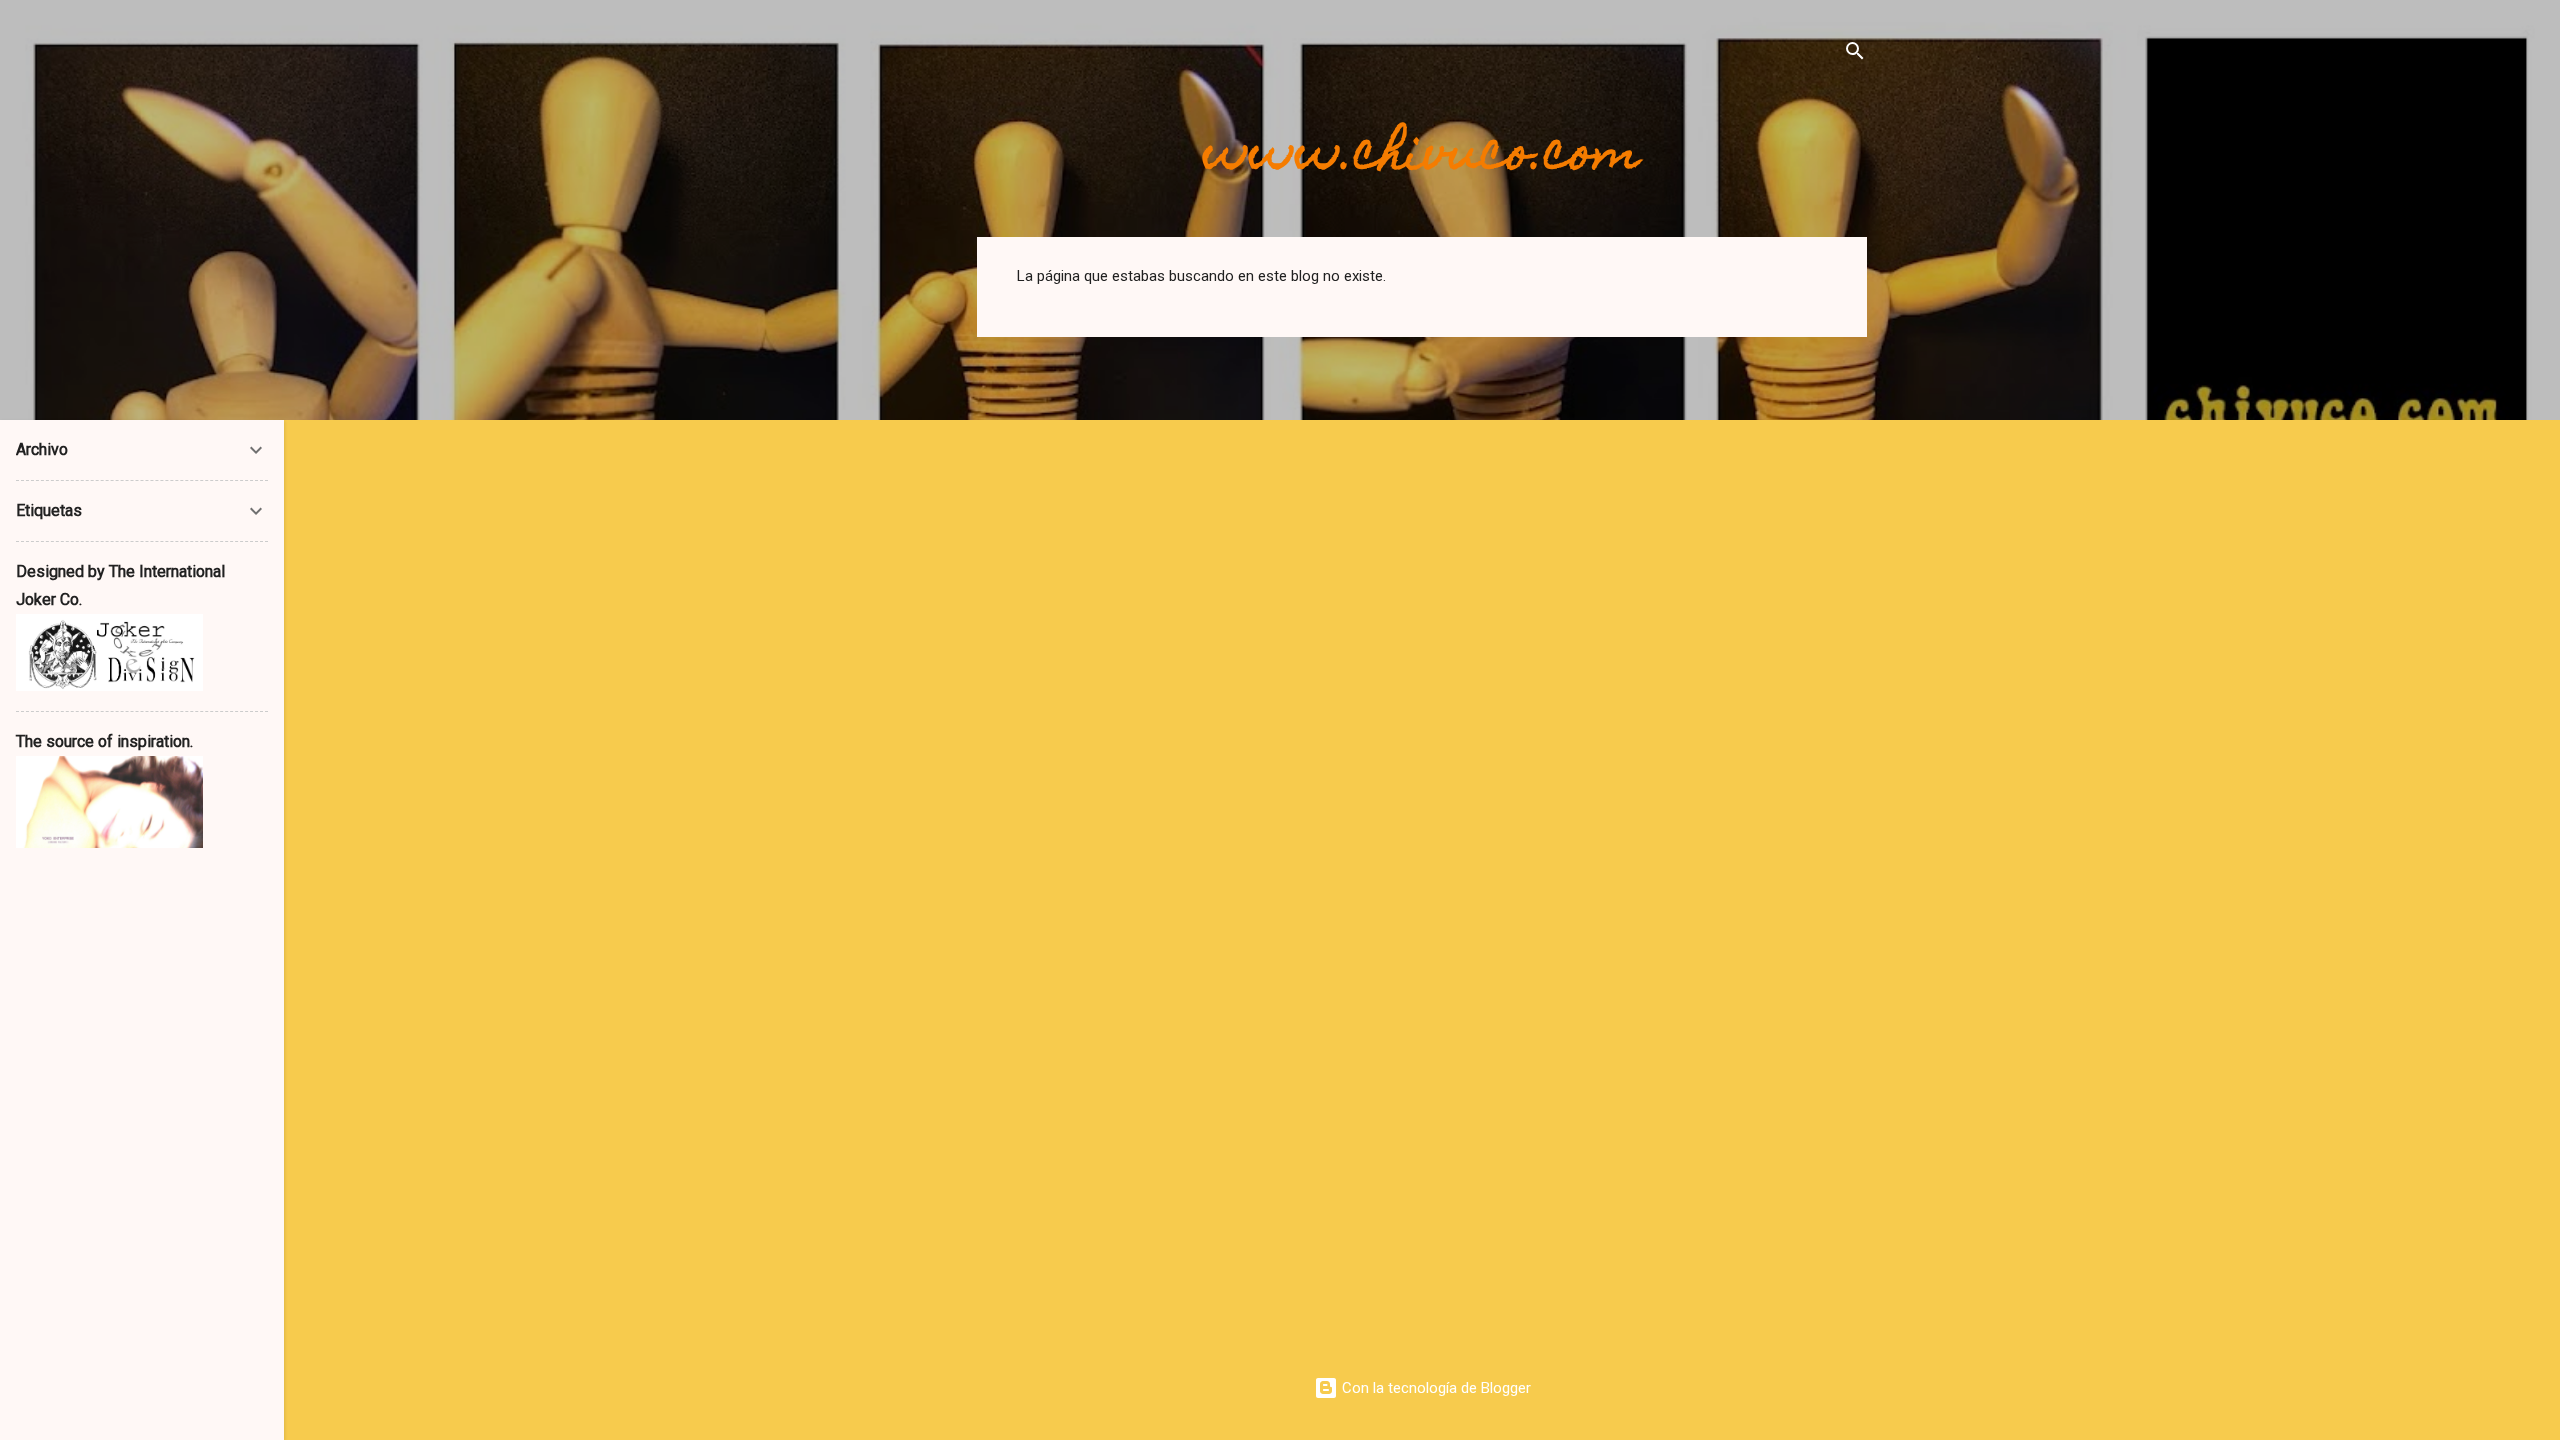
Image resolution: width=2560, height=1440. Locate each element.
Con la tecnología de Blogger (1434, 1388)
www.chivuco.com (1422, 157)
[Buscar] (1855, 54)
